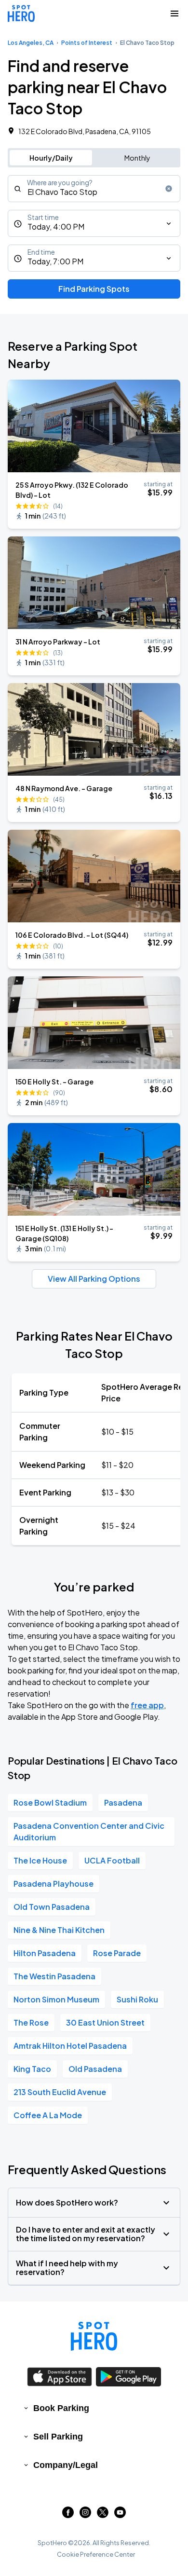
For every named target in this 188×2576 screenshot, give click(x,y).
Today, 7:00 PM (55, 261)
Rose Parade (117, 1953)
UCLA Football (112, 1860)
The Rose (31, 2022)
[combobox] (94, 189)
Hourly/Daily (51, 158)
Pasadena (123, 1802)
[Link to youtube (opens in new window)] (120, 2515)
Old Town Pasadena (52, 1907)
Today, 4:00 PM (56, 226)
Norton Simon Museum (56, 1999)
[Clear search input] (169, 189)
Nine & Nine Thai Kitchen (59, 1930)
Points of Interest (87, 43)
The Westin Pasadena (54, 1976)
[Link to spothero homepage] (94, 2336)
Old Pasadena (95, 2069)
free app (147, 1705)
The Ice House (40, 1860)
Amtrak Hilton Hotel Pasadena (70, 2046)
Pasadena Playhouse (54, 1884)
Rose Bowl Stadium (50, 1802)
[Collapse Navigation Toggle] (175, 14)
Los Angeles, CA (31, 43)
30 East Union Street (105, 2022)
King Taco (32, 2069)
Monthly (137, 158)
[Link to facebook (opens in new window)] (68, 2515)
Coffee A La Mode (48, 2115)
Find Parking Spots (94, 289)
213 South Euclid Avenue (60, 2092)
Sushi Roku (137, 1999)
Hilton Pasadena (45, 1953)
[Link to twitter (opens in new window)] (103, 2515)
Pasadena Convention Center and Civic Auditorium (89, 1831)
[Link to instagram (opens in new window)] (85, 2515)
